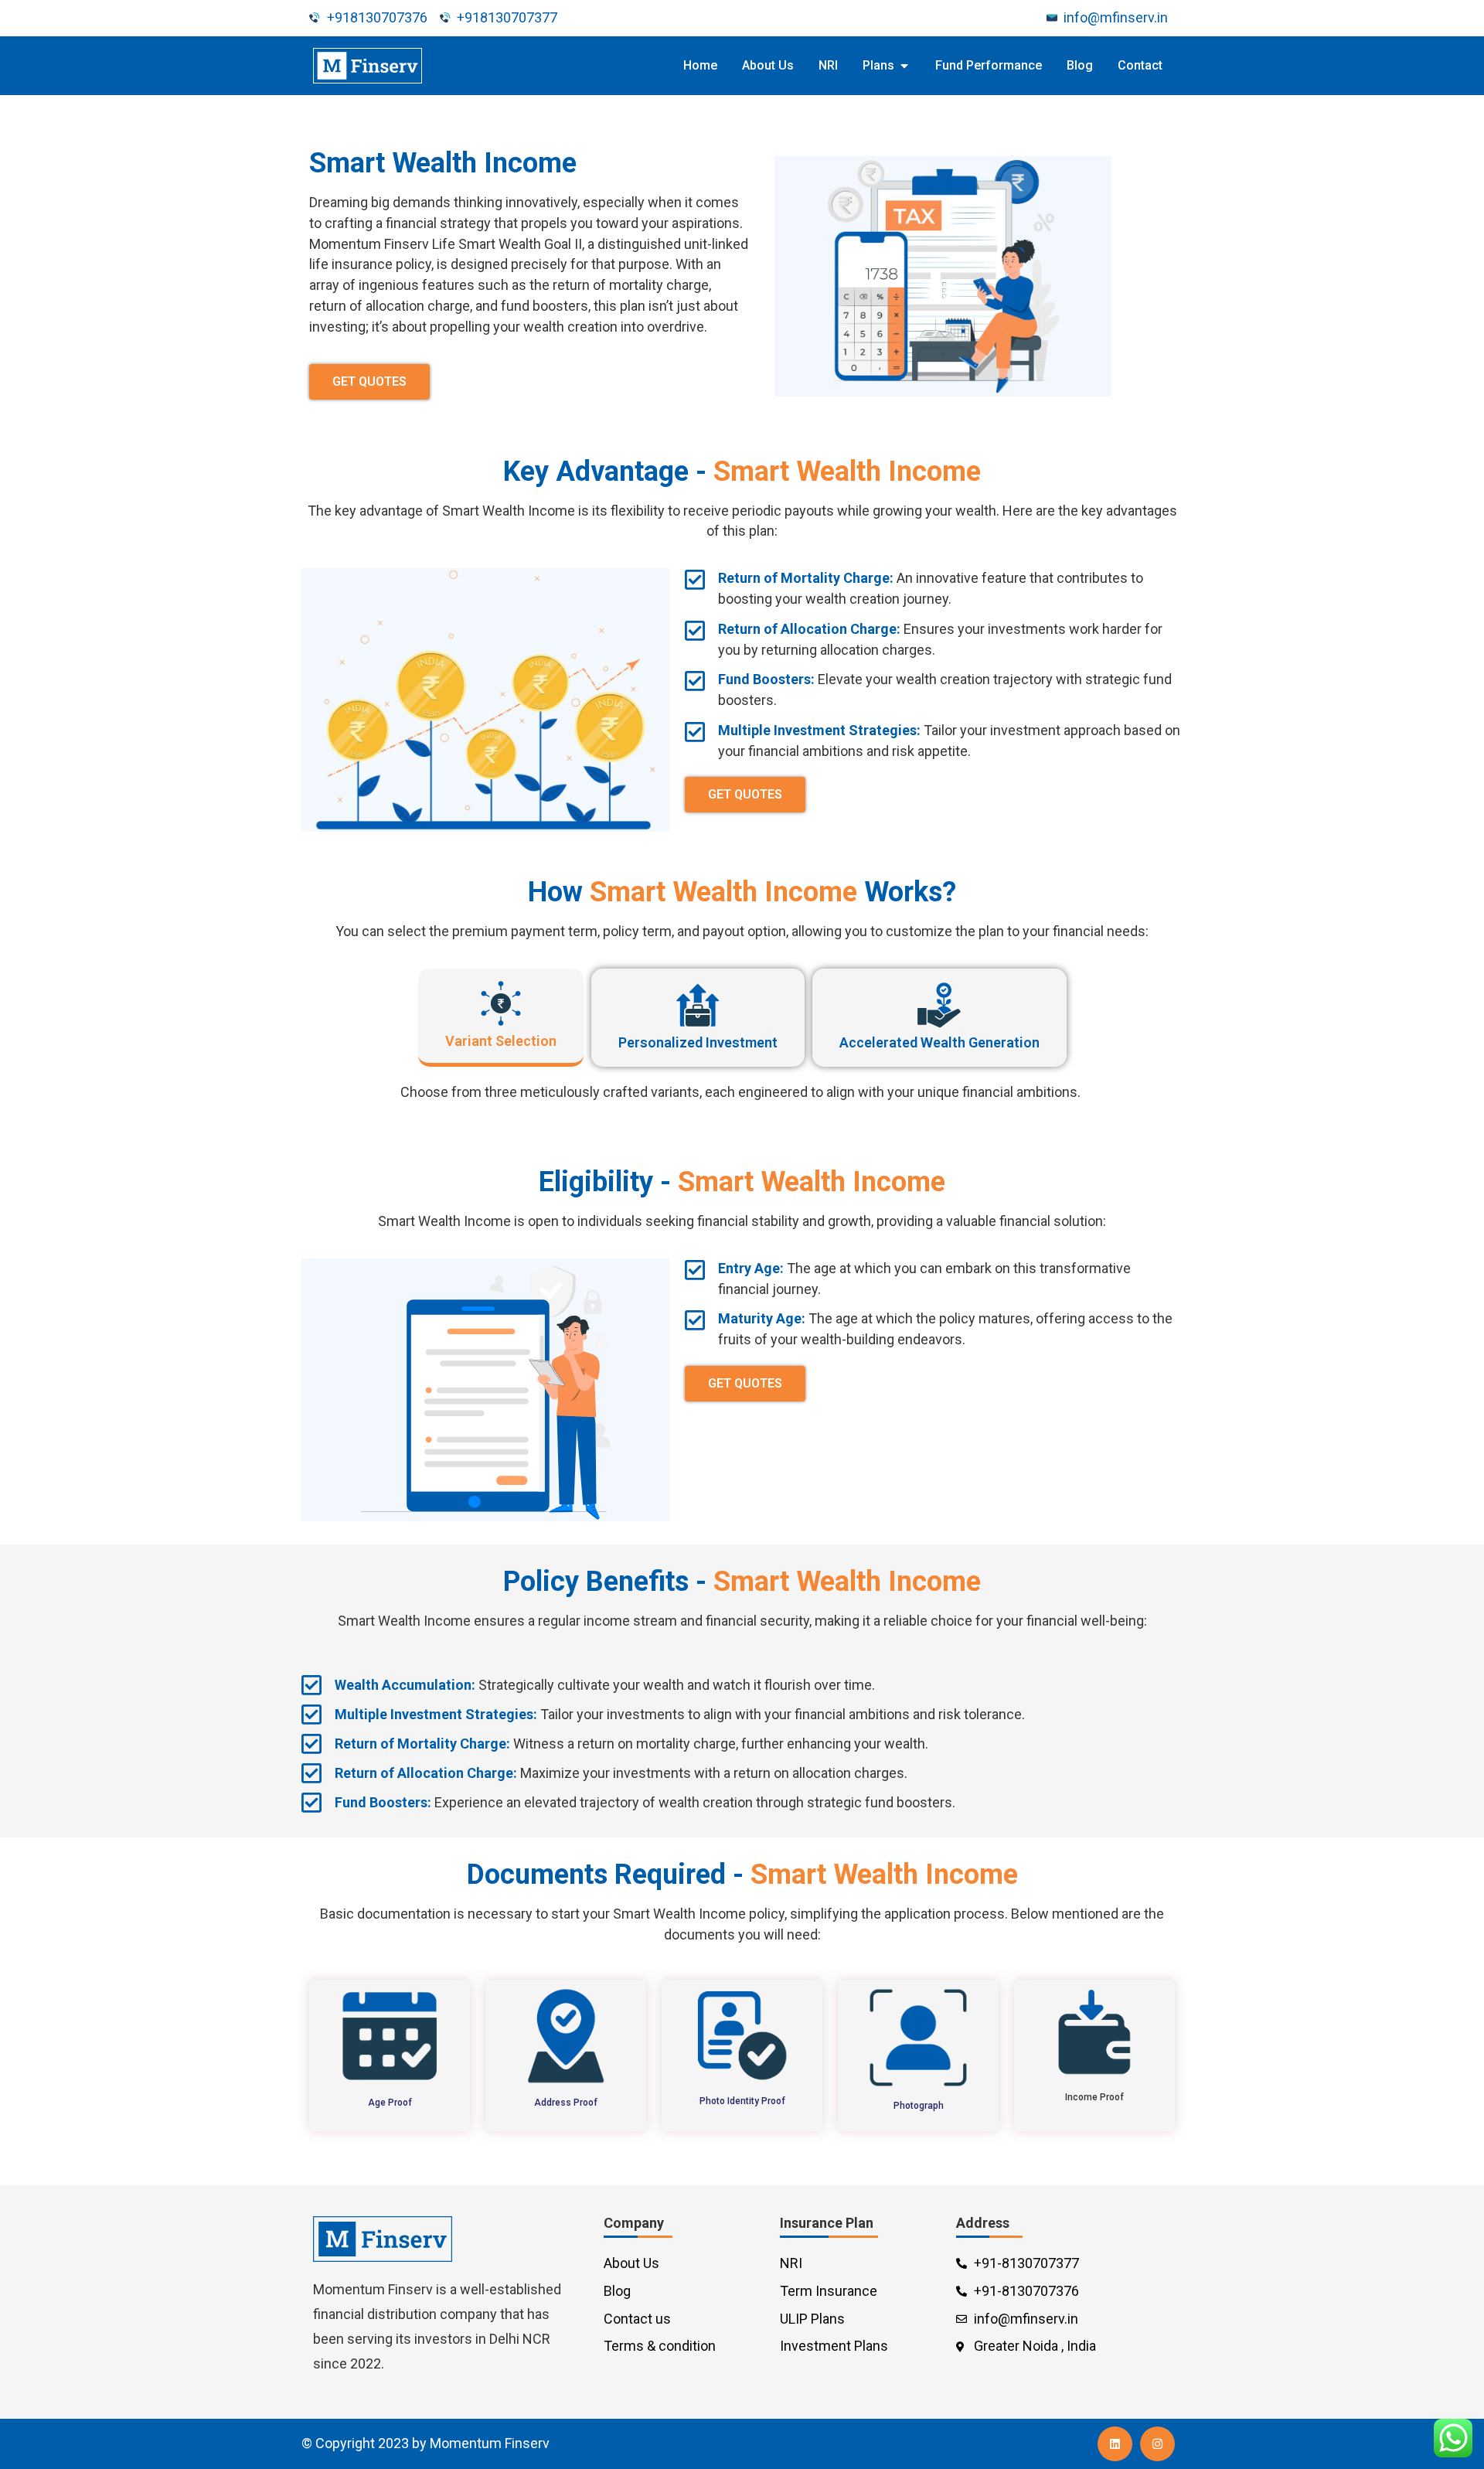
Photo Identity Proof (742, 2101)
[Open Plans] (904, 66)
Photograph (919, 2106)
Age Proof (390, 2103)
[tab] (501, 1018)
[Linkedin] (1115, 2444)
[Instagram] (1157, 2444)
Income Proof (1094, 2097)
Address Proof (566, 2103)
